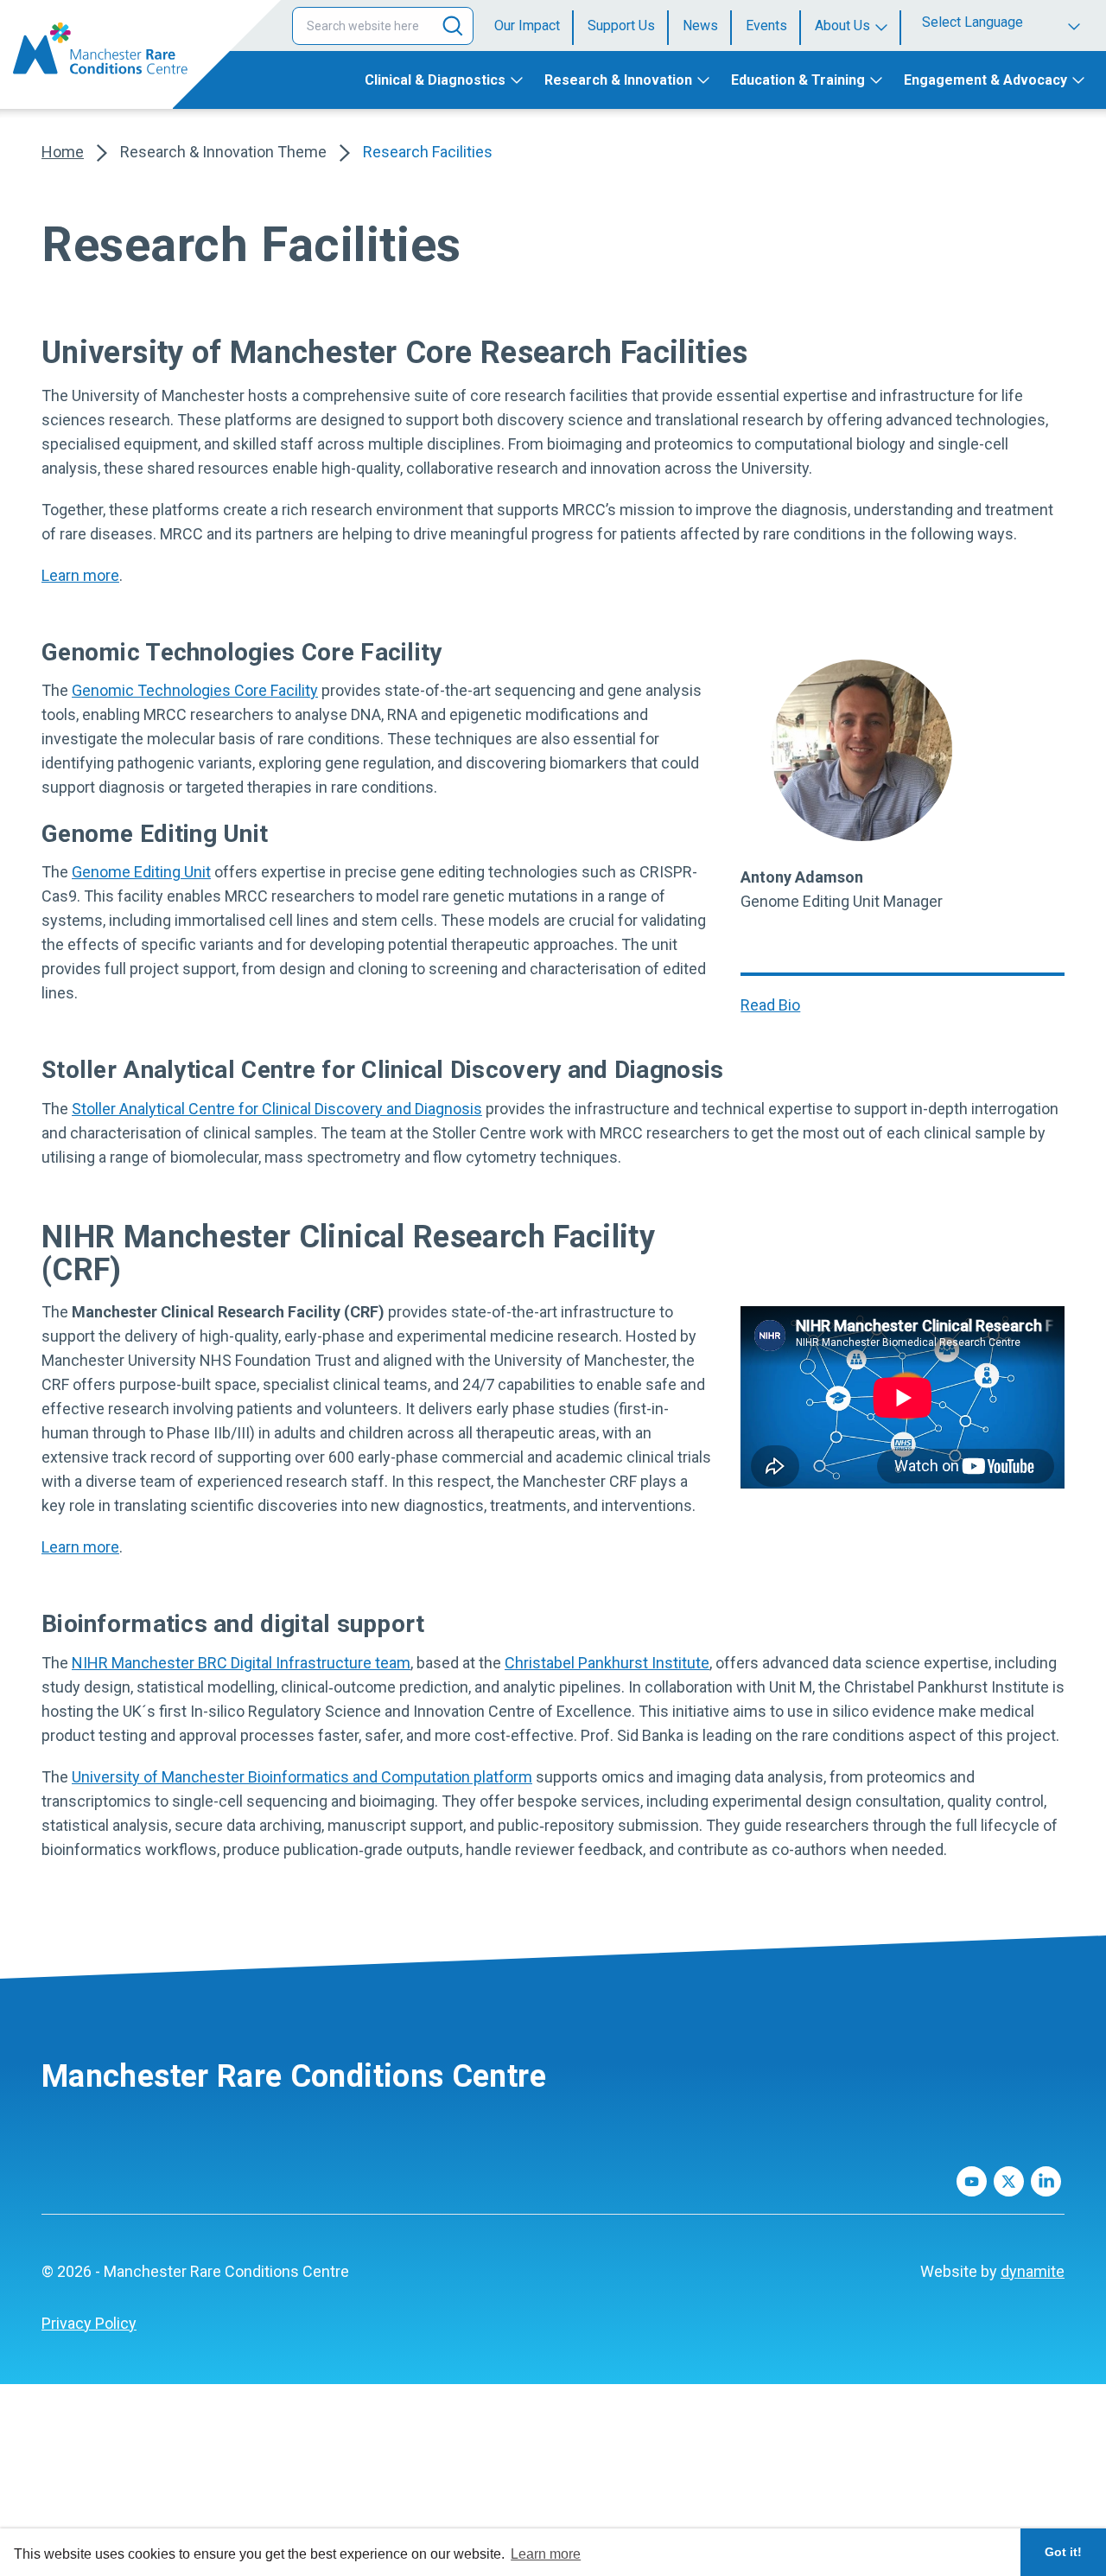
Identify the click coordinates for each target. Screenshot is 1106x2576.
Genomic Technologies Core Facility (195, 690)
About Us (842, 26)
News (700, 26)
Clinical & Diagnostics (435, 80)
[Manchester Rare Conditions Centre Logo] (86, 48)
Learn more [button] (546, 2554)
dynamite (1033, 2271)
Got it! (1063, 2552)
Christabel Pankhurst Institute (607, 1663)
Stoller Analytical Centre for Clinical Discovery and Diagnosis (277, 1109)
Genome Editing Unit (141, 872)
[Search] (453, 26)
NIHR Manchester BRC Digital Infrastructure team (241, 1663)
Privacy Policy (89, 2323)
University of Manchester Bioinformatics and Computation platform (302, 1777)
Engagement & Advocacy (985, 80)
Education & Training (798, 80)
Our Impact (527, 26)
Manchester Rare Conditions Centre (294, 2076)
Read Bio (770, 1005)
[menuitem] (534, 26)
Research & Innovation (618, 80)
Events (766, 26)
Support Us (621, 26)
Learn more (80, 575)
